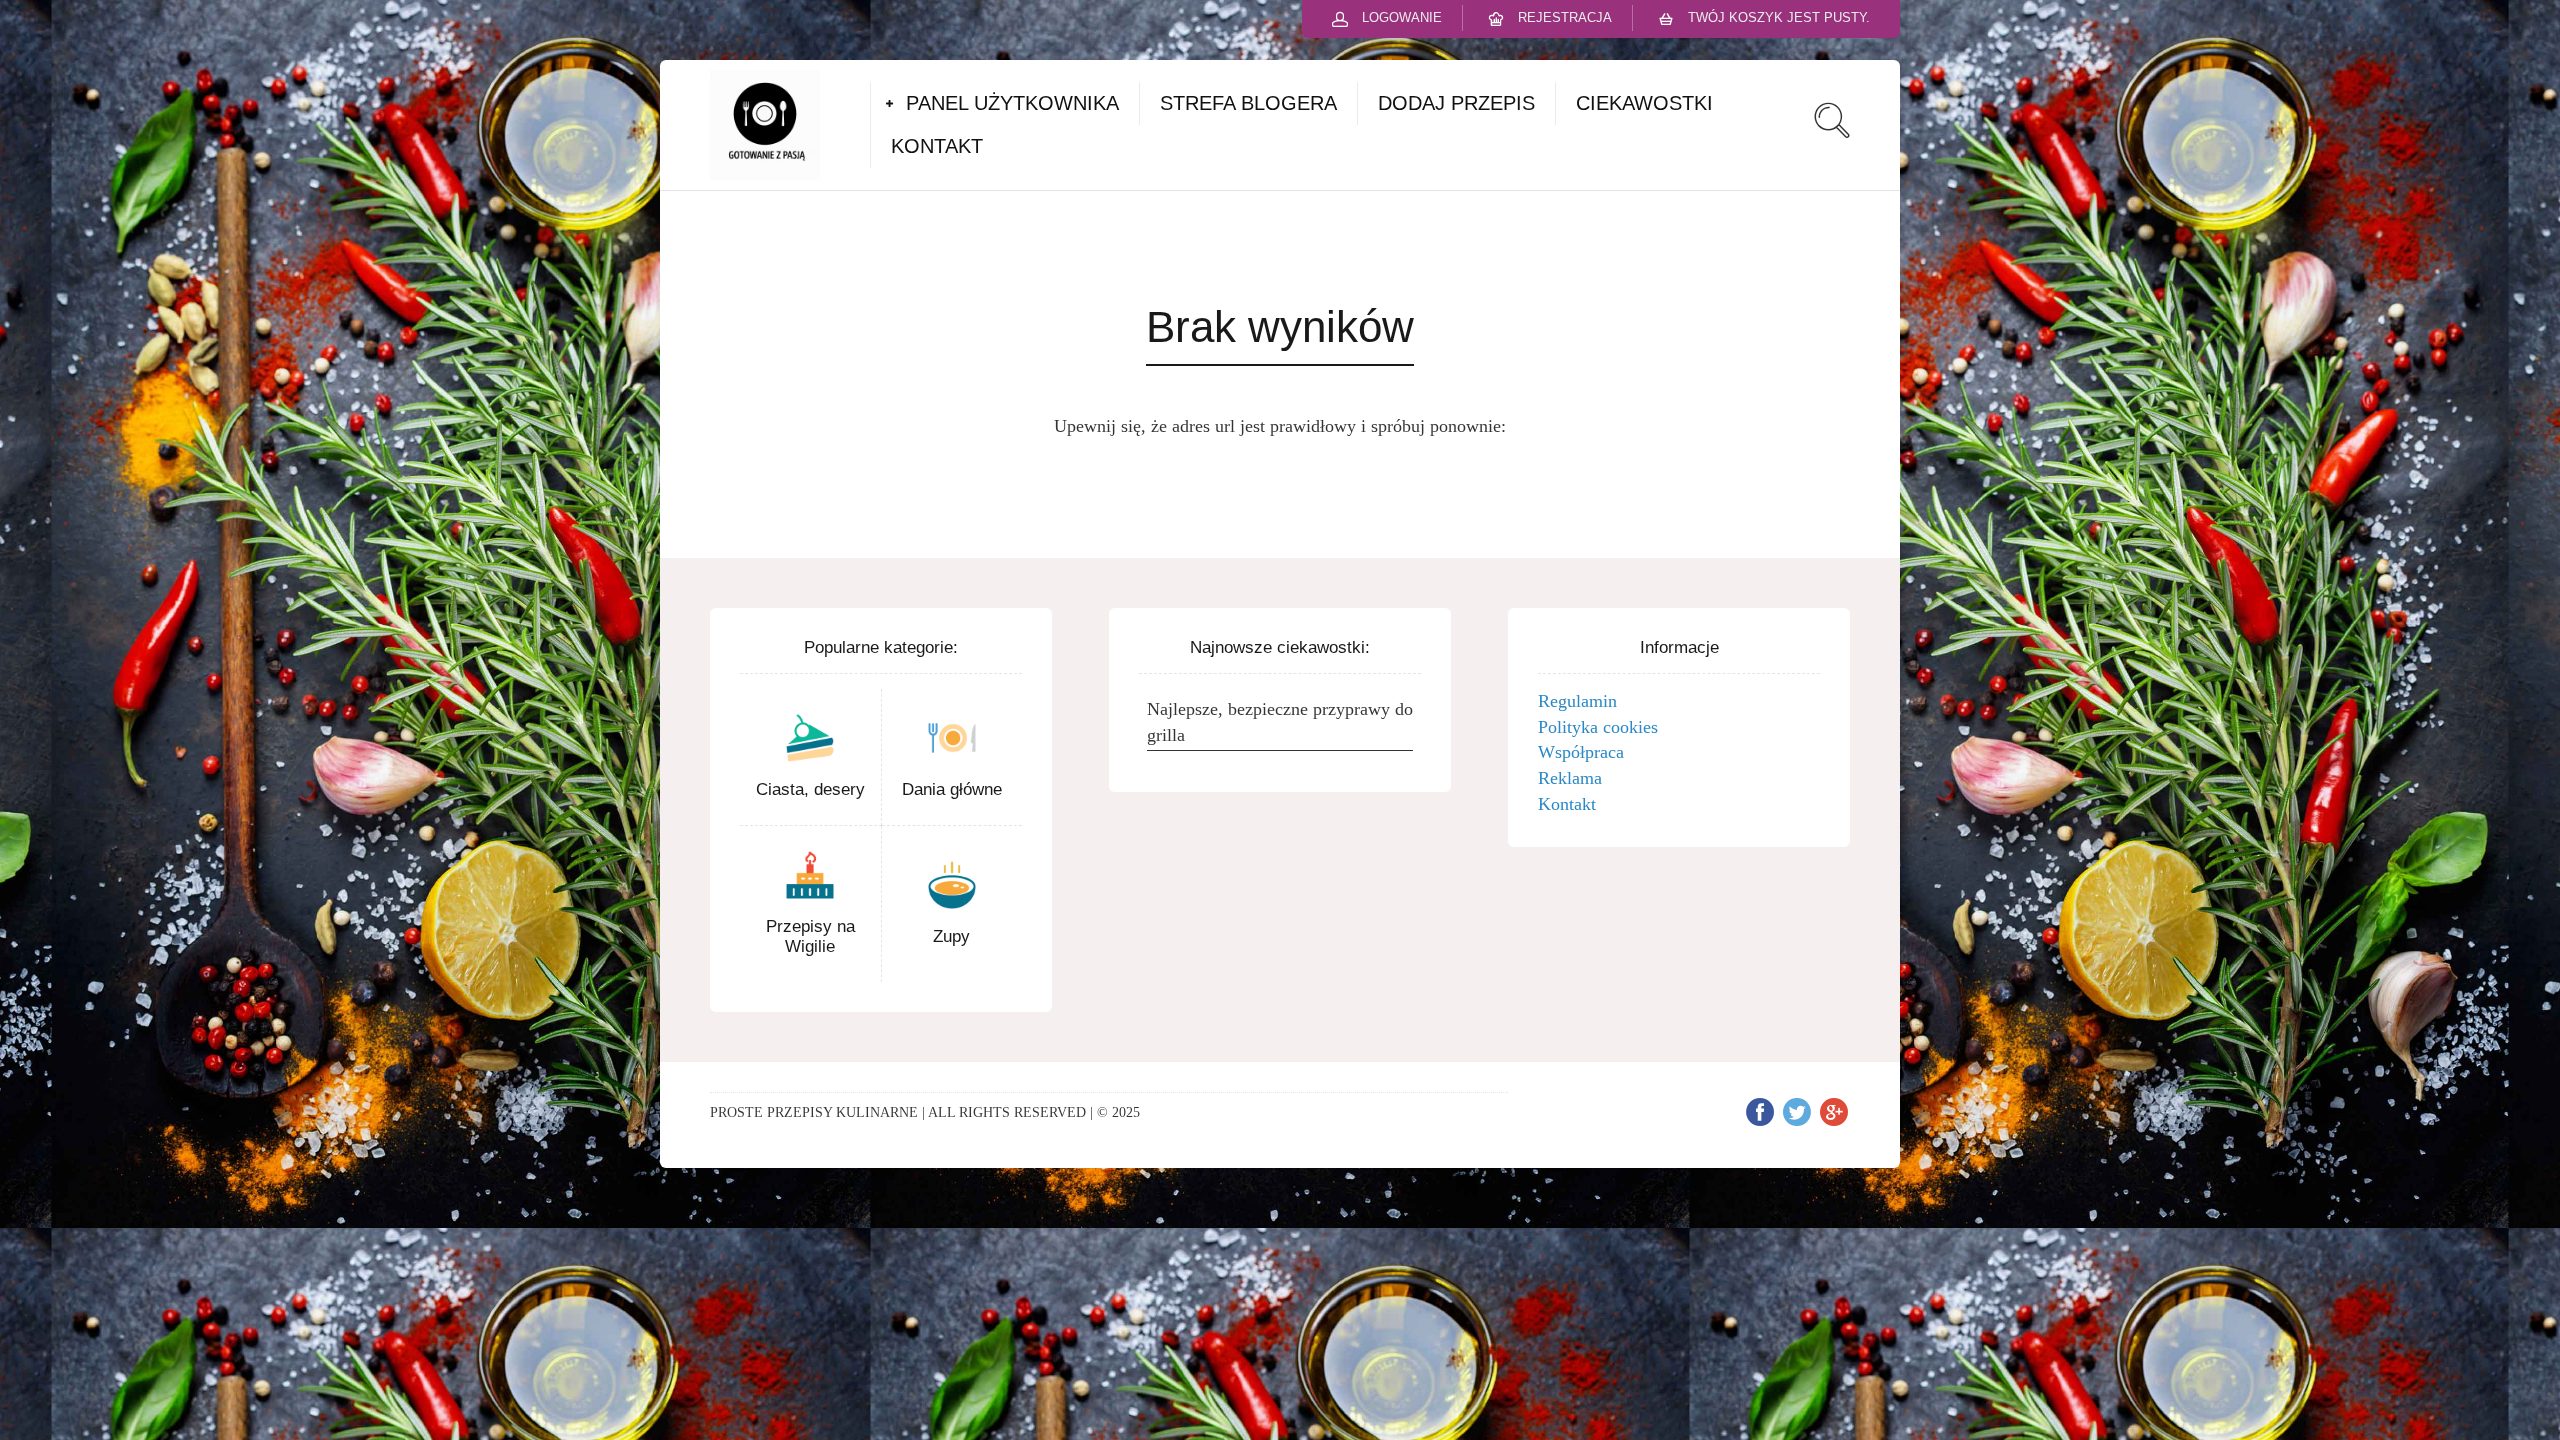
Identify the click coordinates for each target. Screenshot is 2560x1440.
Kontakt (1567, 804)
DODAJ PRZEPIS (1456, 103)
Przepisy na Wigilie (810, 936)
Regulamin (1577, 701)
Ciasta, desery (810, 789)
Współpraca (1581, 752)
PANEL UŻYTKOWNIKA (1012, 103)
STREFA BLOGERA (1248, 103)
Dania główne (952, 789)
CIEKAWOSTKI (1644, 103)
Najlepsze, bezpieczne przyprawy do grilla (1280, 722)
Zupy (951, 936)
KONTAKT (937, 146)
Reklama (1570, 778)
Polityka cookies (1598, 727)
